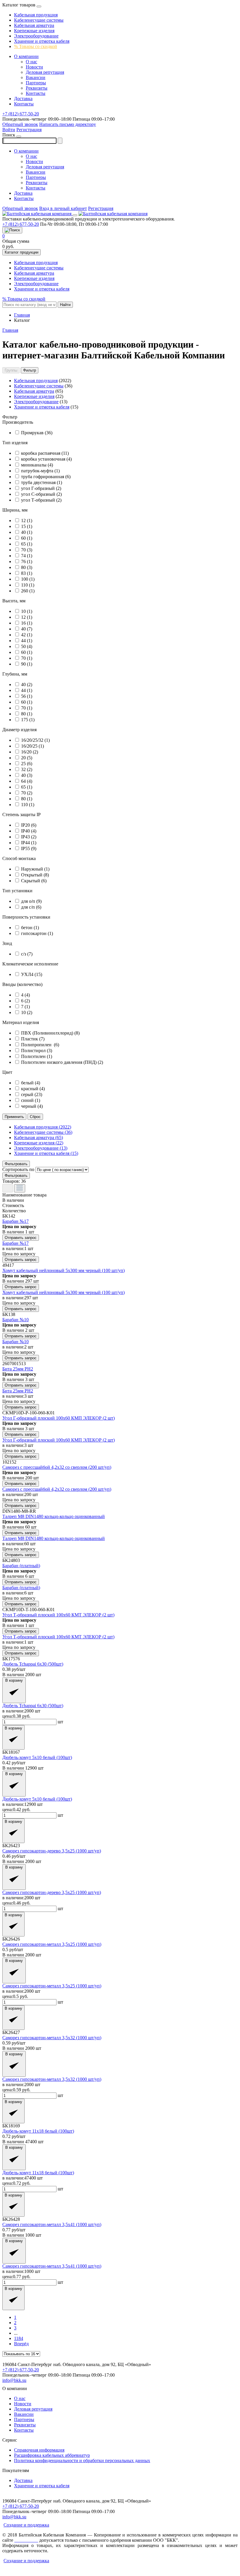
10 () (27, 611)
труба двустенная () (42, 482)
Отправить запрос (21, 1238)
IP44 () (29, 843)
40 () (27, 532)
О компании (26, 56)
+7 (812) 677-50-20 (21, 114)
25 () (27, 764)
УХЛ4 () (32, 974)
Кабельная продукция (36, 15)
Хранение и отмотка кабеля (42, 41)
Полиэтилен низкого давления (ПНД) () (62, 1062)
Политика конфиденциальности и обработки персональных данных (82, 2460)
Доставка (23, 99)
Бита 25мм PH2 (18, 1369)
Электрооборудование (36, 36)
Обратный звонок (20, 124)
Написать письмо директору (68, 124)
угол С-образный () (41, 494)
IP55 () (29, 848)
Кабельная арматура (34, 25)
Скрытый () (34, 881)
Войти (9, 130)
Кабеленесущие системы (39, 20)
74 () (27, 556)
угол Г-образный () (41, 488)
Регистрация (29, 130)
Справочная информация (39, 2450)
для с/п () (31, 907)
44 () (27, 641)
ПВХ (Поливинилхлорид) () (50, 1033)
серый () (32, 1094)
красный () (33, 1089)
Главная (10, 330)
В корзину (14, 1680)
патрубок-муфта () (40, 471)
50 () (27, 646)
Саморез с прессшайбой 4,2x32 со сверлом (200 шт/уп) (57, 1467)
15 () (27, 526)
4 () (25, 995)
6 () (25, 1001)
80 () (27, 567)
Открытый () (35, 875)
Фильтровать (16, 1164)
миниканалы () (37, 465)
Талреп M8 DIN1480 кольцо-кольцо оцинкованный (54, 1516)
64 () (27, 781)
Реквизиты (37, 88)
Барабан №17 (16, 1221)
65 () (27, 544)
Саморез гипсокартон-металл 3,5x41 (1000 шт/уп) (52, 2224)
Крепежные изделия (34, 31)
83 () (27, 573)
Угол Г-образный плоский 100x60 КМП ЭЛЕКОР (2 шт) (59, 1418)
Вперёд (21, 2344)
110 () (28, 585)
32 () (27, 769)
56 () (27, 696)
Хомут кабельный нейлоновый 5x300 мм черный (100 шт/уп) (64, 1270)
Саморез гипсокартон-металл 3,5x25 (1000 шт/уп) (52, 1944)
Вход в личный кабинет (63, 208)
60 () (27, 538)
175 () (28, 720)
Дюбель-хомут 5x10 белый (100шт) (37, 1757)
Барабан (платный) (21, 1566)
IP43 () (29, 837)
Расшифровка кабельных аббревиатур (52, 2455)
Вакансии (36, 77)
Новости (34, 67)
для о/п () (31, 901)
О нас (31, 62)
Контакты (36, 93)
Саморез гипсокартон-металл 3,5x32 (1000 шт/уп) (52, 2038)
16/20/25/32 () (35, 740)
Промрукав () (37, 433)
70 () (27, 550)
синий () (31, 1100)
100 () (28, 579)
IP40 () (29, 831)
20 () (27, 758)
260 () (28, 591)
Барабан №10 (16, 1320)
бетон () (30, 928)
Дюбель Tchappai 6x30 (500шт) (33, 1664)
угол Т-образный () (41, 500)
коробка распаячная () (45, 453)
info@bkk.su (14, 2380)
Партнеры (36, 83)
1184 (19, 2338)
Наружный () (35, 869)
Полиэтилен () (37, 1056)
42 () (27, 635)
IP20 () (29, 825)
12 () (27, 521)
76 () (27, 561)
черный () (32, 1106)
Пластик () (33, 1039)
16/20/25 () (32, 746)
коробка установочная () (46, 459)
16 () (27, 623)
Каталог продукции (22, 252)
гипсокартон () (37, 933)
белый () (31, 1083)
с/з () (27, 954)
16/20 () (30, 752)
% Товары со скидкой (36, 46)
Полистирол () (37, 1051)
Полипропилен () (40, 1045)
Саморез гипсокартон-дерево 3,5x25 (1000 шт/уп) (52, 1851)
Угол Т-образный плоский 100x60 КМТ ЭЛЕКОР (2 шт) (58, 1615)
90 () (27, 664)
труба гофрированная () (46, 477)
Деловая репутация (45, 72)
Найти (65, 305)
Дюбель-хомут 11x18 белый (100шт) (38, 2131)
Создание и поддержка (26, 2525)
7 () (25, 1007)
